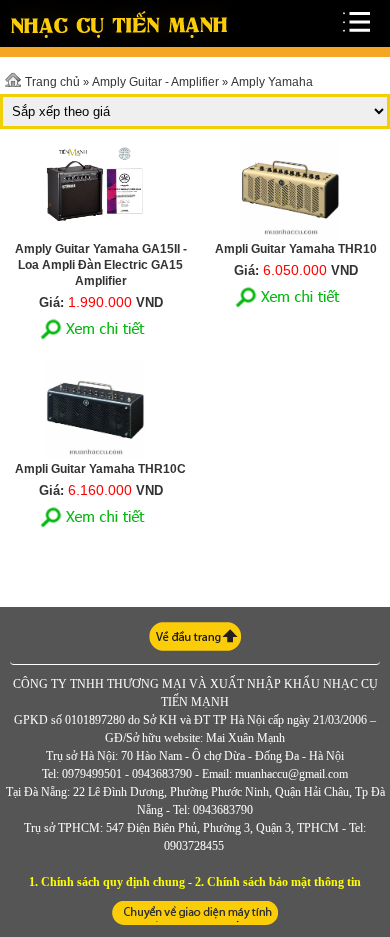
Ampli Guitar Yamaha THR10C (100, 469)
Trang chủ (52, 82)
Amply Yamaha (272, 82)
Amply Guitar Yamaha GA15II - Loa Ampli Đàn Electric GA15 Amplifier (101, 265)
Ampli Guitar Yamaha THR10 (296, 249)
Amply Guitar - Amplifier (155, 82)
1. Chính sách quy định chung (107, 882)
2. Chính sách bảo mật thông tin (278, 882)
